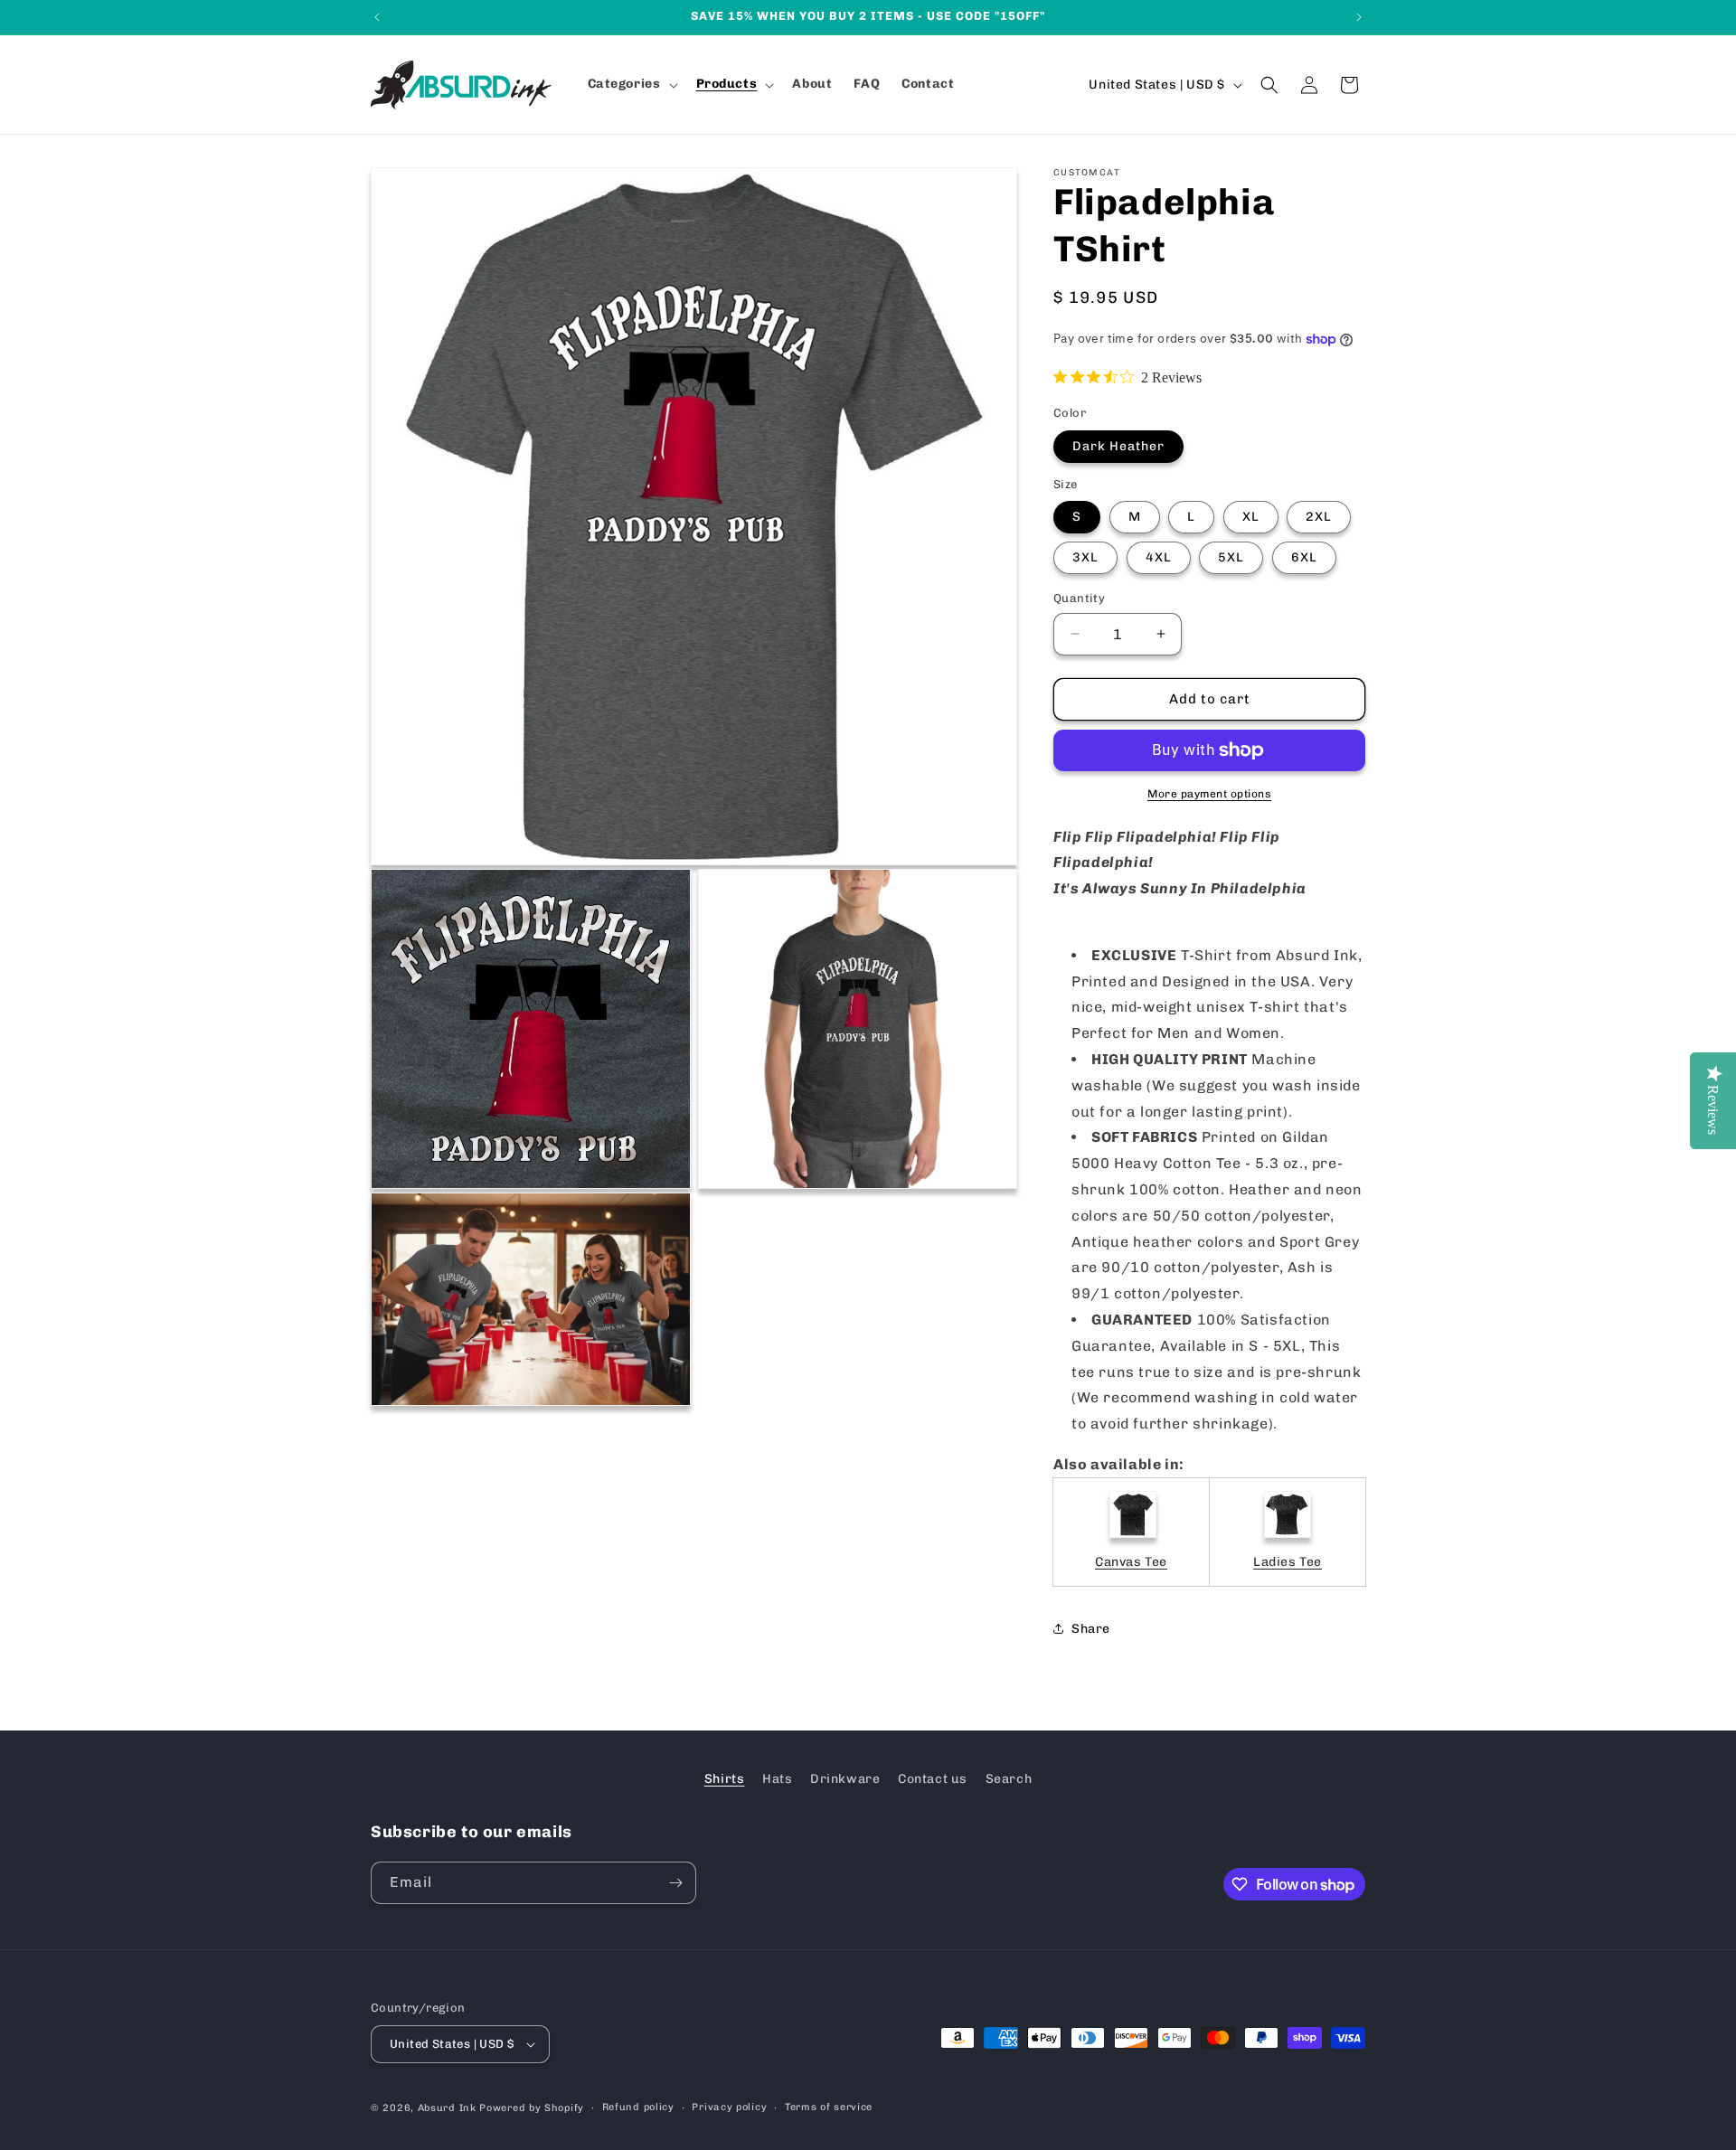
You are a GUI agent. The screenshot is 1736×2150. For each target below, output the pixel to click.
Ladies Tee (1288, 1562)
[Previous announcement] (377, 17)
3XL (1085, 557)
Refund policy (638, 2107)
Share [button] (1091, 1629)
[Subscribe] (675, 1883)
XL (1251, 517)
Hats (777, 1779)
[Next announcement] (1359, 17)
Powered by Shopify (532, 2108)
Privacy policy (729, 2107)
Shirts (725, 1779)
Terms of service (829, 2107)
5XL (1231, 557)
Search (1009, 1779)
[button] (631, 84)
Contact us (933, 1779)
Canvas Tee (1131, 1562)
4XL (1159, 557)
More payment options (1209, 794)
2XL (1319, 517)
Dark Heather (1118, 446)
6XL (1304, 557)
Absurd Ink (447, 2108)
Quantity (1079, 598)
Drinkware (845, 1779)
